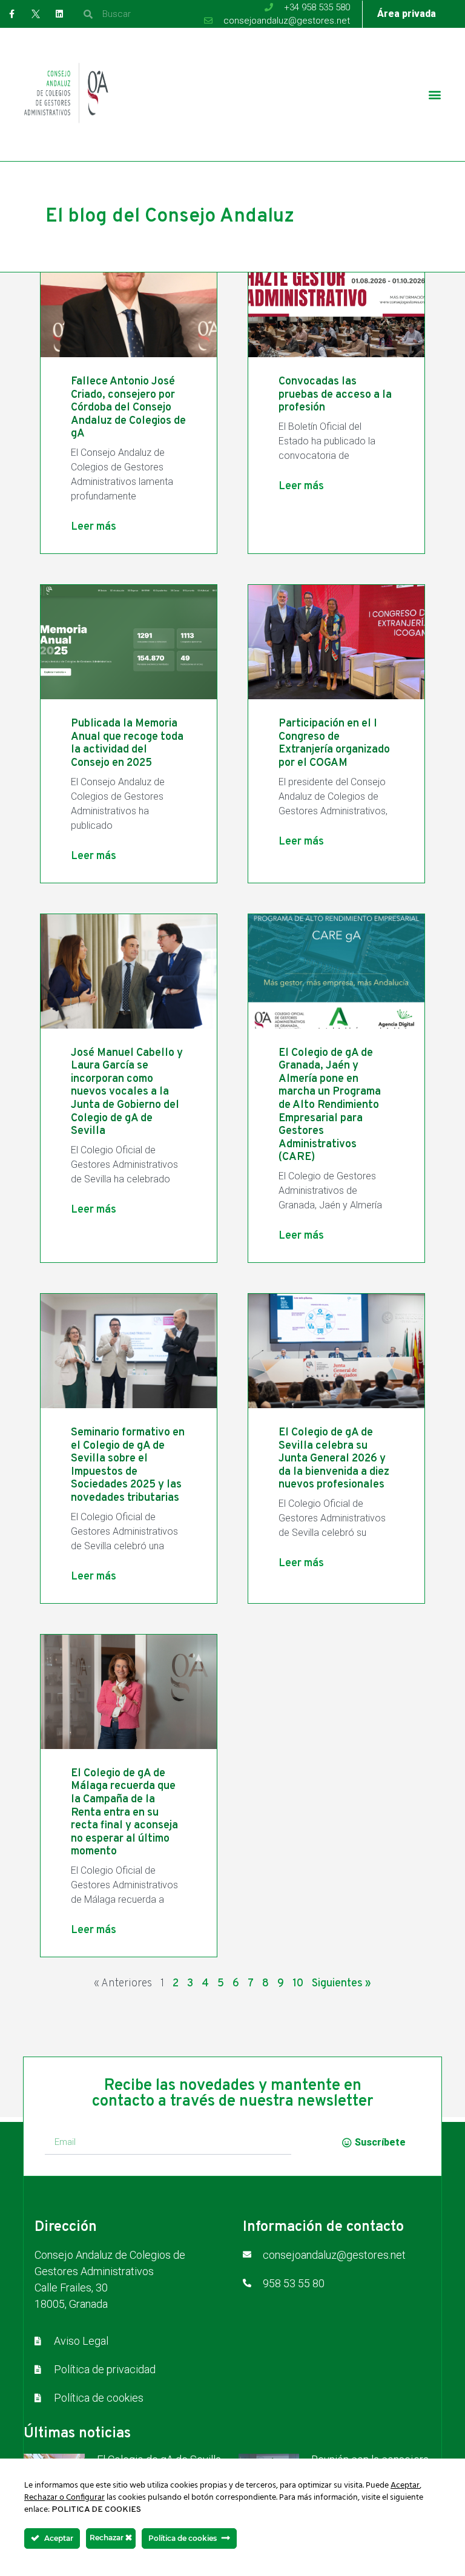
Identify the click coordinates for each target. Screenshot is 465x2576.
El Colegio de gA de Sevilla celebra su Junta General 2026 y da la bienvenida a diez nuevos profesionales (334, 1459)
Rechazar (107, 2538)
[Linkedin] (59, 14)
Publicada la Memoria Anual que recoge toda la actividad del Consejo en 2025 (127, 743)
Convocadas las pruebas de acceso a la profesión (335, 395)
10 (298, 1984)
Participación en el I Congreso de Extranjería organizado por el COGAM (334, 743)
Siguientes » (341, 1984)
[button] (435, 95)
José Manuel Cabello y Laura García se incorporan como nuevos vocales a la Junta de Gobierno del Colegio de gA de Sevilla (127, 1092)
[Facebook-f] (12, 14)
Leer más (94, 527)
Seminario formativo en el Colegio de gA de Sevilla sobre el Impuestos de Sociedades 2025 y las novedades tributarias (128, 1465)
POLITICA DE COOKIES (96, 2510)
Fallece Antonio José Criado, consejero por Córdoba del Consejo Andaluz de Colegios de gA (128, 408)
